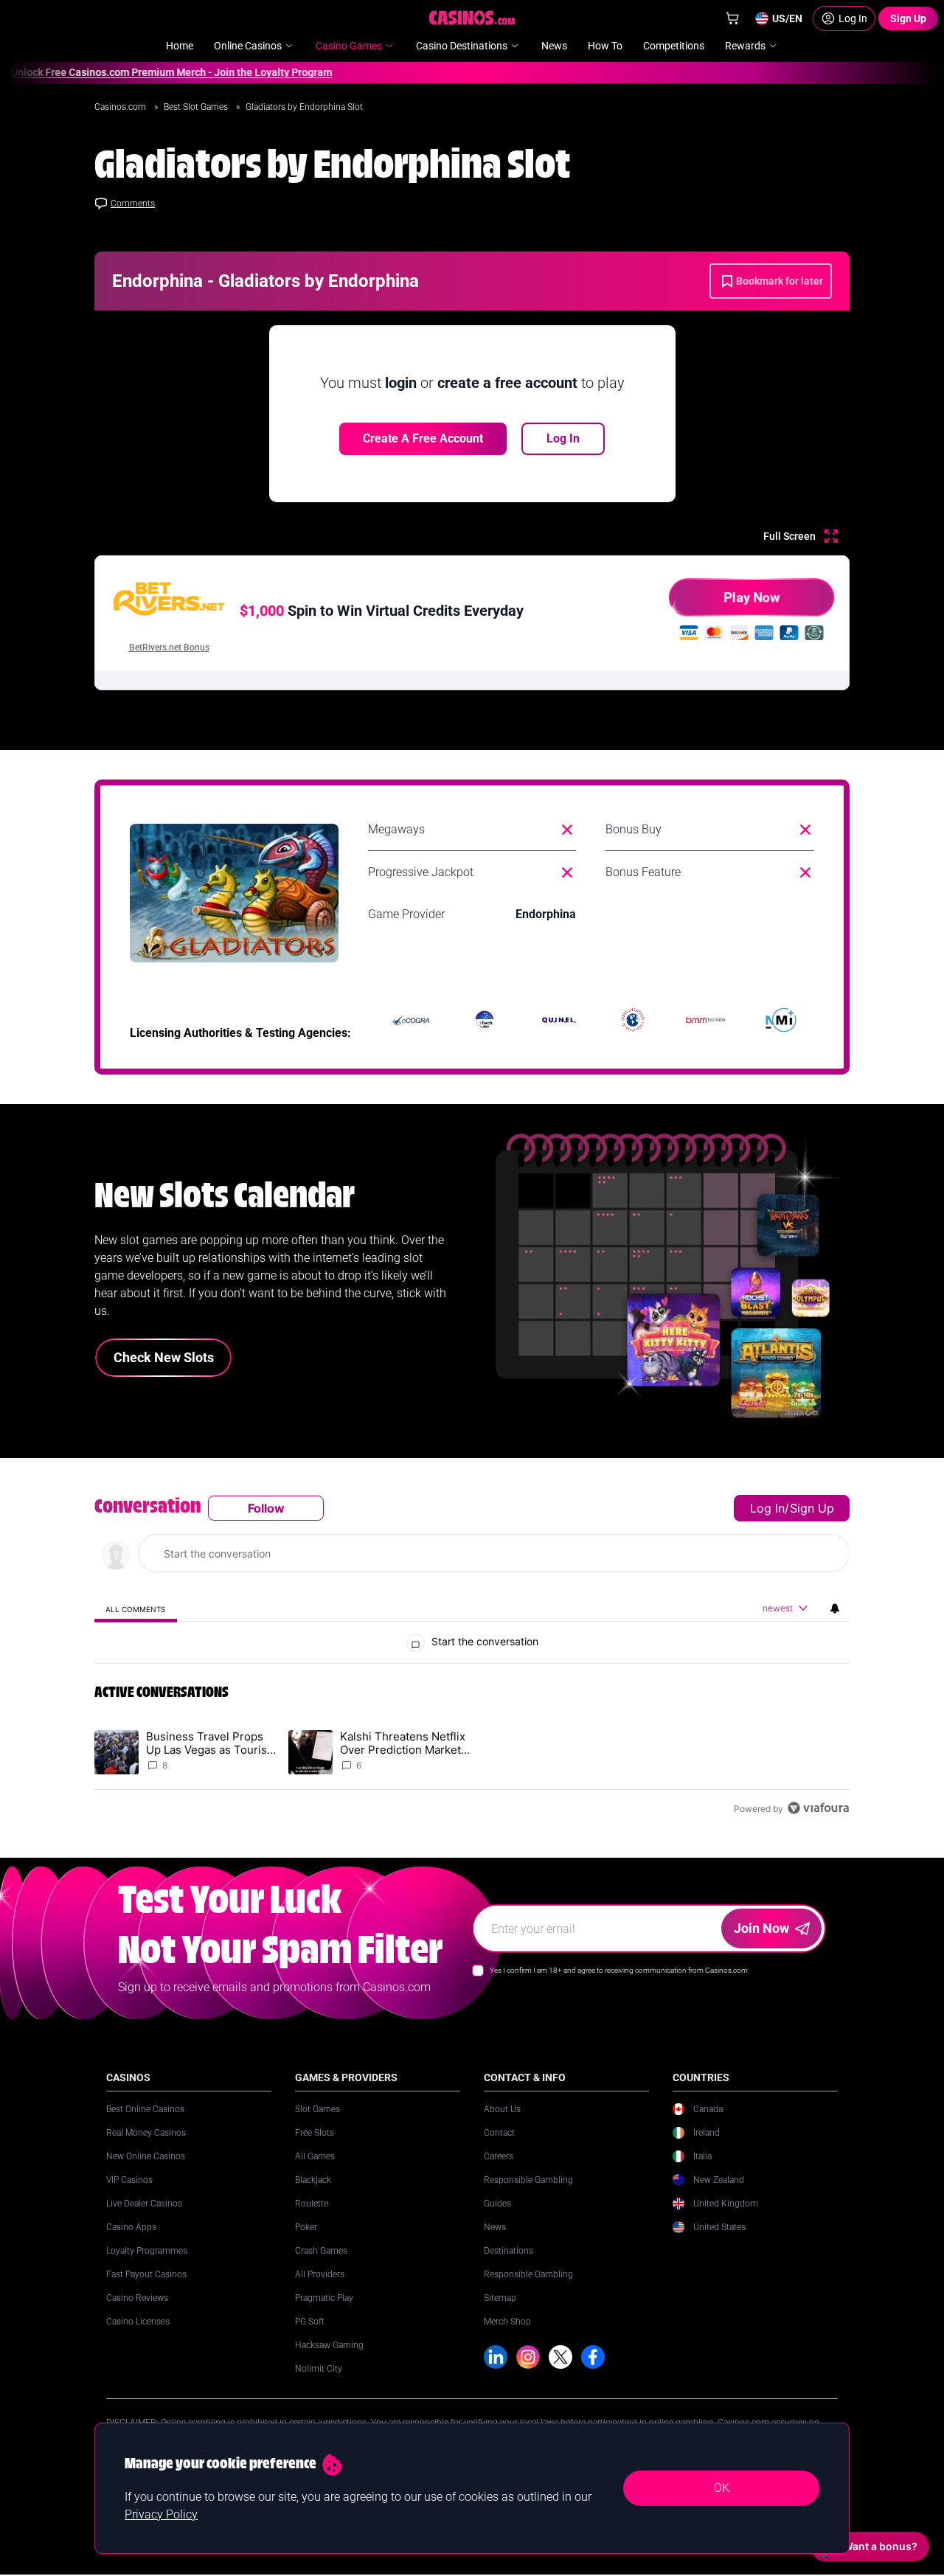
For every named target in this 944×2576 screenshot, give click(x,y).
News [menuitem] (554, 46)
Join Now (761, 1928)
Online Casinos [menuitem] (248, 46)
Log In (563, 438)
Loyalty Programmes (147, 2251)
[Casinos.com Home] (472, 18)
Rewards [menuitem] (745, 46)
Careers (499, 2156)
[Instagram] (528, 2357)
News (495, 2227)
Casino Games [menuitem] (349, 46)
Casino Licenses (138, 2322)
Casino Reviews (137, 2298)
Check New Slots (164, 1357)
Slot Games (317, 2109)
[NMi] (781, 1020)
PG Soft (310, 2322)
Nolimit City (319, 2369)
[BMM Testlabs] (707, 1020)
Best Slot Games (197, 107)
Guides (497, 2204)
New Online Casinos (146, 2156)
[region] (472, 1658)
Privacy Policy (161, 2514)
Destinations (509, 2251)
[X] (560, 2357)
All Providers (320, 2274)
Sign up (812, 1508)
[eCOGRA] (411, 1020)
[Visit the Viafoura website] (818, 1808)
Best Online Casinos (145, 2109)
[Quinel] (559, 1020)
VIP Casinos (129, 2180)
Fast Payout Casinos (146, 2274)
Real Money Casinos (146, 2133)
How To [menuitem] (605, 46)
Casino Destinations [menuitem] (462, 46)
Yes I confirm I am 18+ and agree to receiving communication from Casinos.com (619, 1970)
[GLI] (633, 1020)
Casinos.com (121, 107)
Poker (306, 2227)
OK (722, 2488)
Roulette (312, 2204)
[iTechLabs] (485, 1020)
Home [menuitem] (180, 46)
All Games (315, 2156)
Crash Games (321, 2251)
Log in (767, 1508)
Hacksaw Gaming (329, 2345)
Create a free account (423, 438)
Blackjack (313, 2180)
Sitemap (500, 2298)
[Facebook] (593, 2357)
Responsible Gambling (528, 2180)
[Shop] (732, 18)
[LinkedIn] (496, 2357)
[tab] (136, 1609)
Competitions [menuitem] (674, 46)
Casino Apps (131, 2227)
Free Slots (315, 2133)
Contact (499, 2133)
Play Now (752, 597)
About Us (502, 2109)
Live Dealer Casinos (144, 2204)
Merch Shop (507, 2322)
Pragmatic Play (324, 2298)
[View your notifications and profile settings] (835, 1608)
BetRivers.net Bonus (169, 648)
